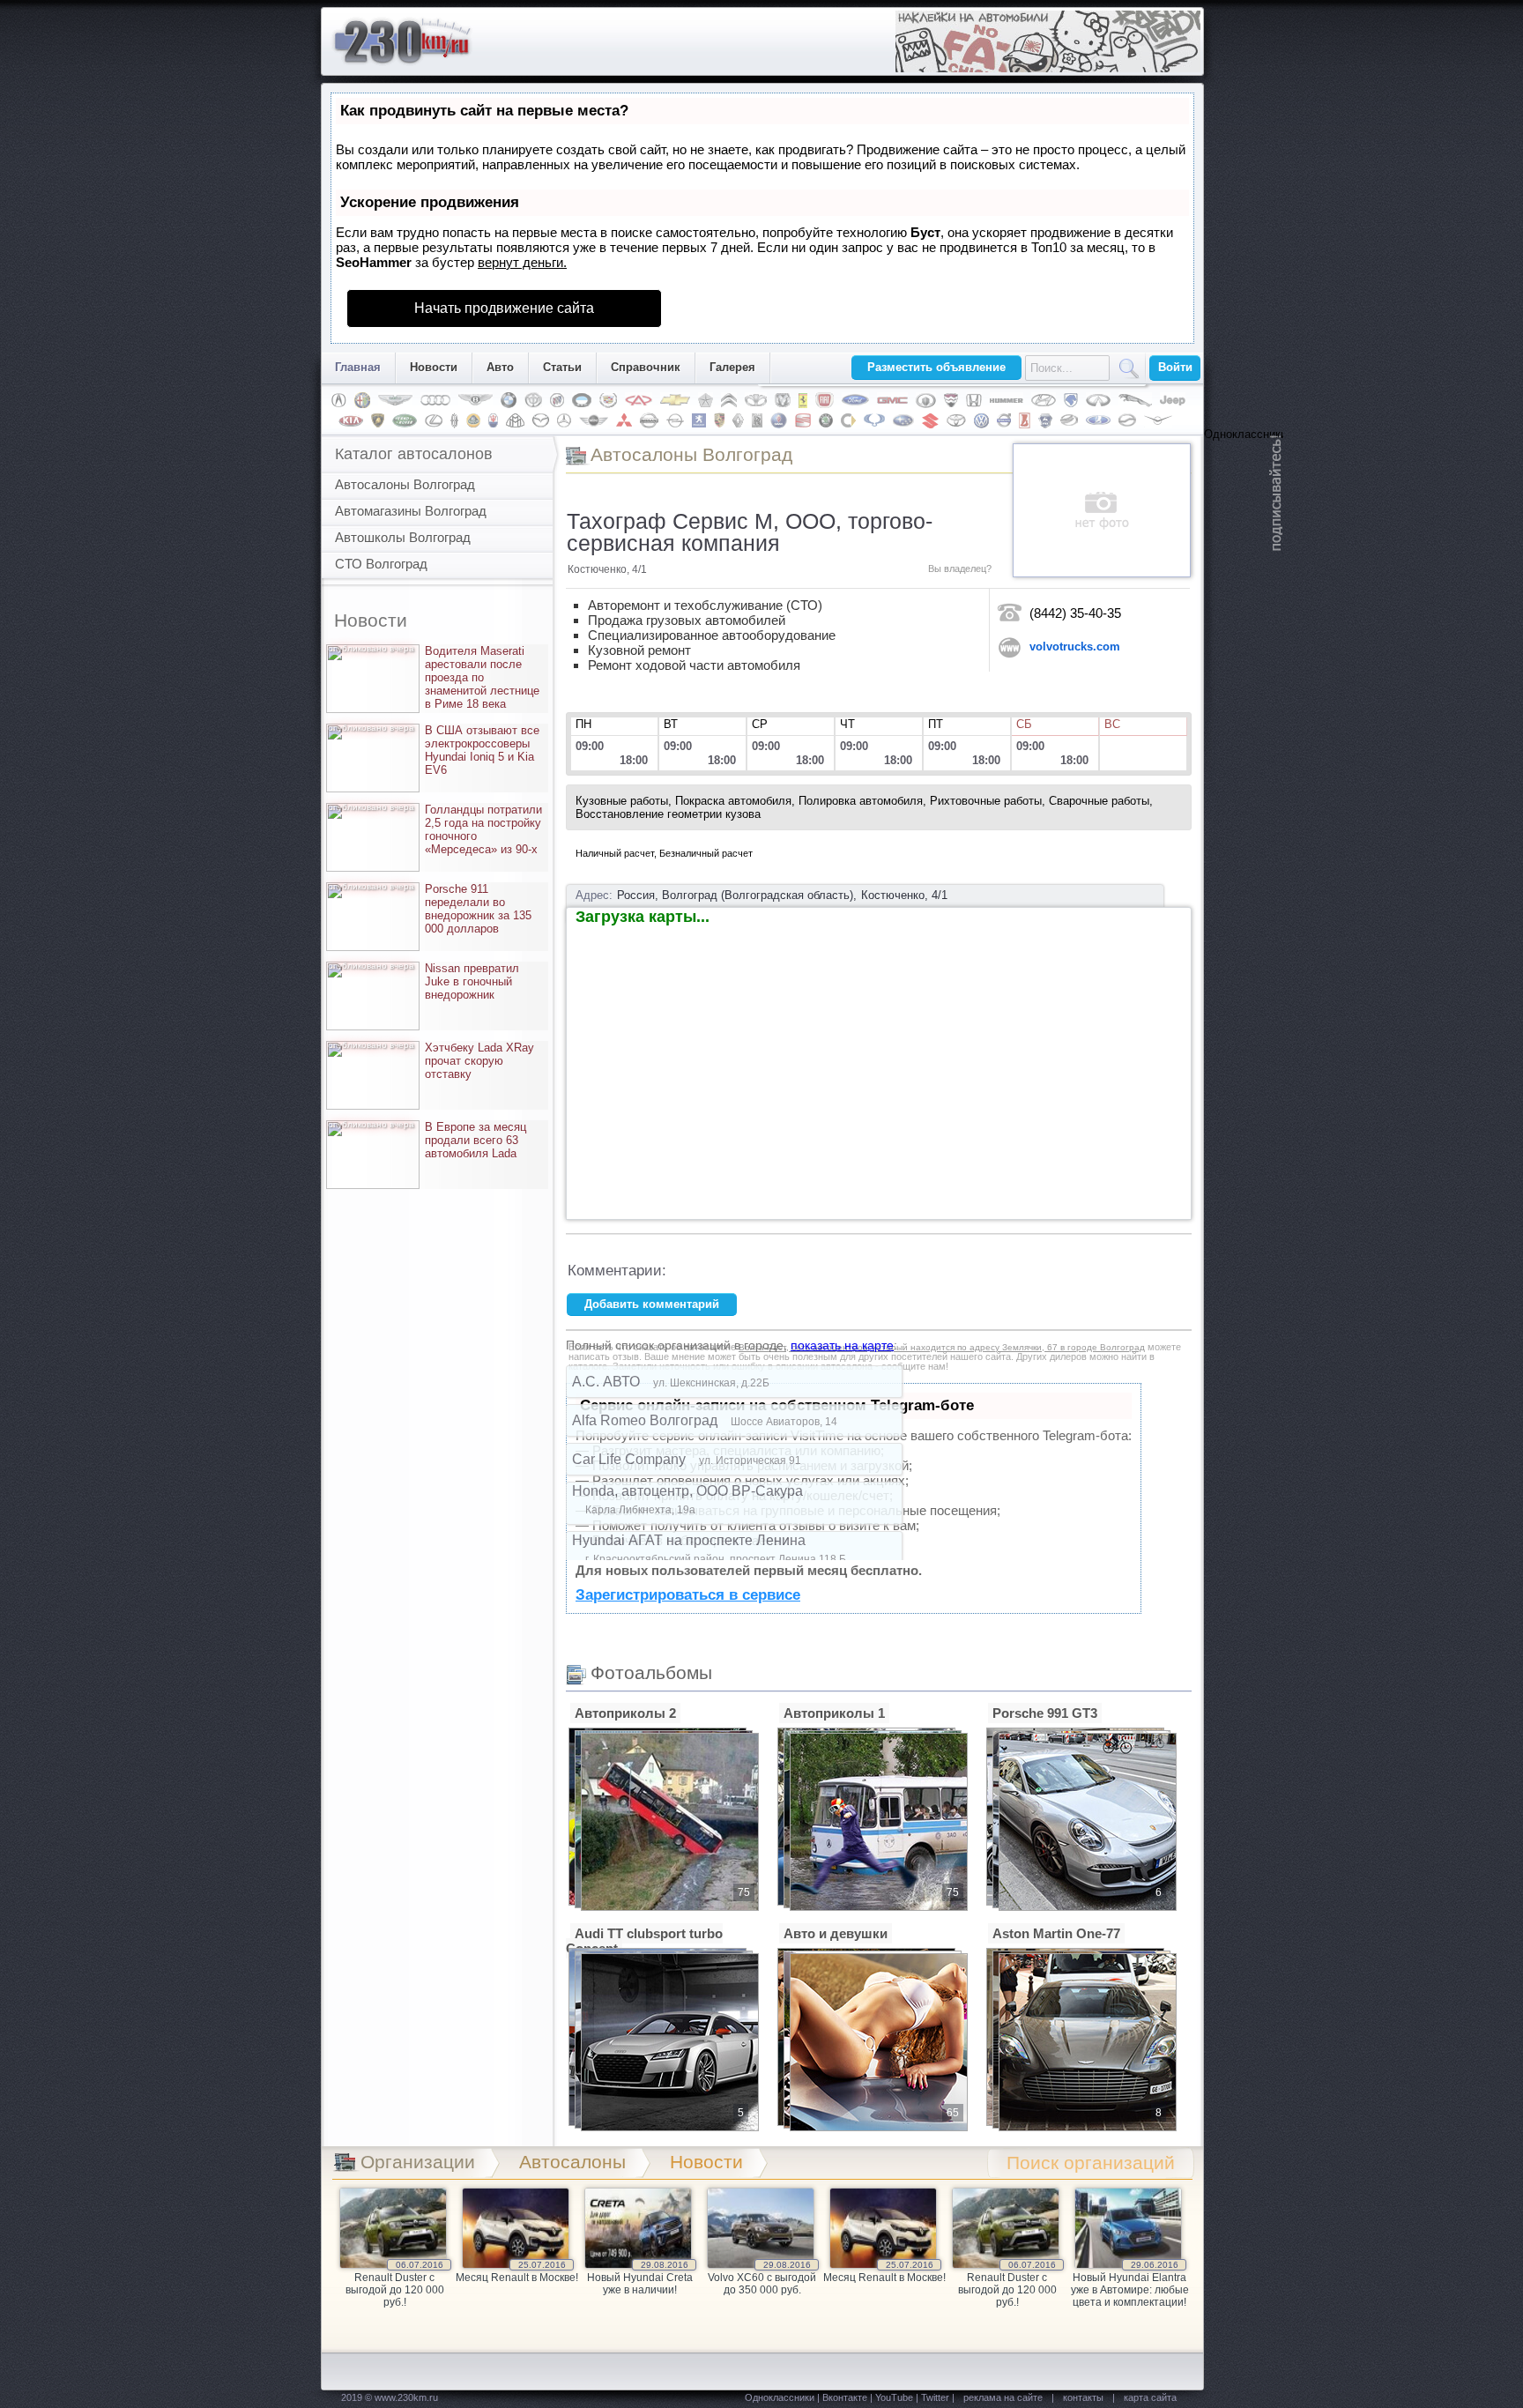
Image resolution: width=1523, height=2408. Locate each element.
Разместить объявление (936, 367)
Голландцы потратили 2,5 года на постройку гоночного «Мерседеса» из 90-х (437, 829)
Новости (434, 367)
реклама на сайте (1003, 2397)
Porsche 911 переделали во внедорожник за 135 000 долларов (432, 909)
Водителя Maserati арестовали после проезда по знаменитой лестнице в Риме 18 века (436, 677)
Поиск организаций (1091, 2163)
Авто (500, 367)
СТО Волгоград (381, 564)
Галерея (732, 367)
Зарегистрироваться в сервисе (688, 1595)
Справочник (646, 367)
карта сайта (1150, 2397)
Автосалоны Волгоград (405, 484)
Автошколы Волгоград (403, 537)
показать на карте (842, 1345)
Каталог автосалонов (414, 454)
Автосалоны (572, 2162)
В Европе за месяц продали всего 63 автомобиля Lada (429, 1140)
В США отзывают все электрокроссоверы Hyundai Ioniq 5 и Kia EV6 (436, 750)
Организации (418, 2162)
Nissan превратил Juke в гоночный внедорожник (426, 981)
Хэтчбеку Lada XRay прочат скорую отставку (433, 1061)
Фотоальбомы (651, 1672)
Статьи (562, 367)
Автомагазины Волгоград (411, 511)
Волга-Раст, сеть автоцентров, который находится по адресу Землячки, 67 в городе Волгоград (942, 1347)
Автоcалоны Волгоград (691, 454)
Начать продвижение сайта (504, 308)
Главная (358, 367)
